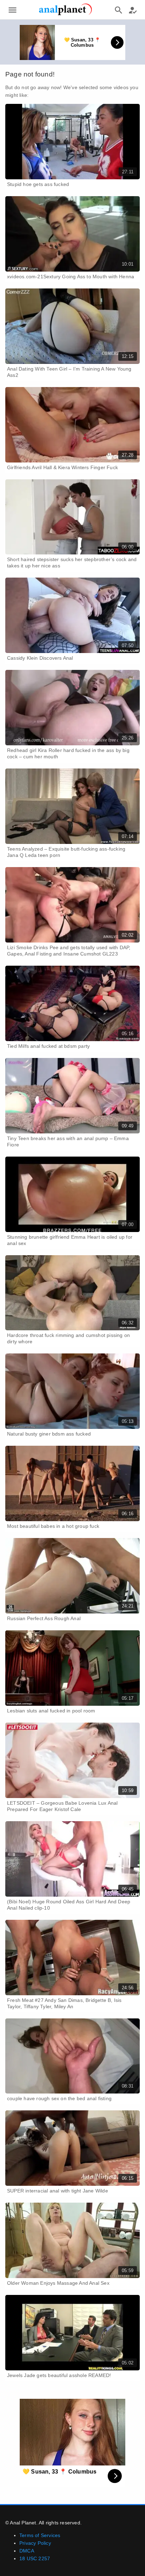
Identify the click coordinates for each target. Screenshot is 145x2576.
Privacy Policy (35, 2543)
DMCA (27, 2551)
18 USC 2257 (35, 2558)
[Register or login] (133, 10)
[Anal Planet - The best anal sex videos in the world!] (65, 14)
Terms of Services (40, 2535)
